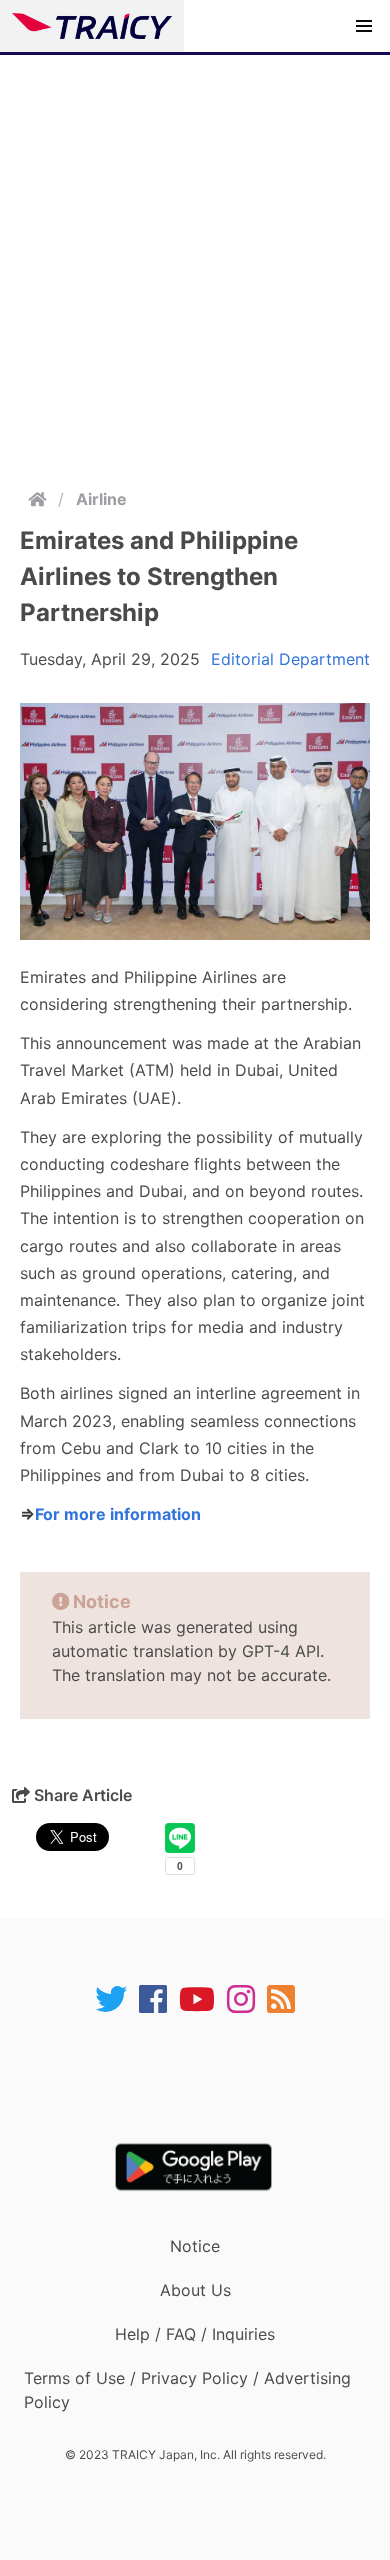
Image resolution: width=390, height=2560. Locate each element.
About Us (195, 2290)
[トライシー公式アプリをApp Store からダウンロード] (207, 2079)
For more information (118, 1514)
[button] (364, 26)
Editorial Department (290, 659)
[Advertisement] (195, 260)
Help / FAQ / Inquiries (195, 2334)
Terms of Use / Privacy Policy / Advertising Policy (187, 2390)
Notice (195, 2246)
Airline (101, 499)
